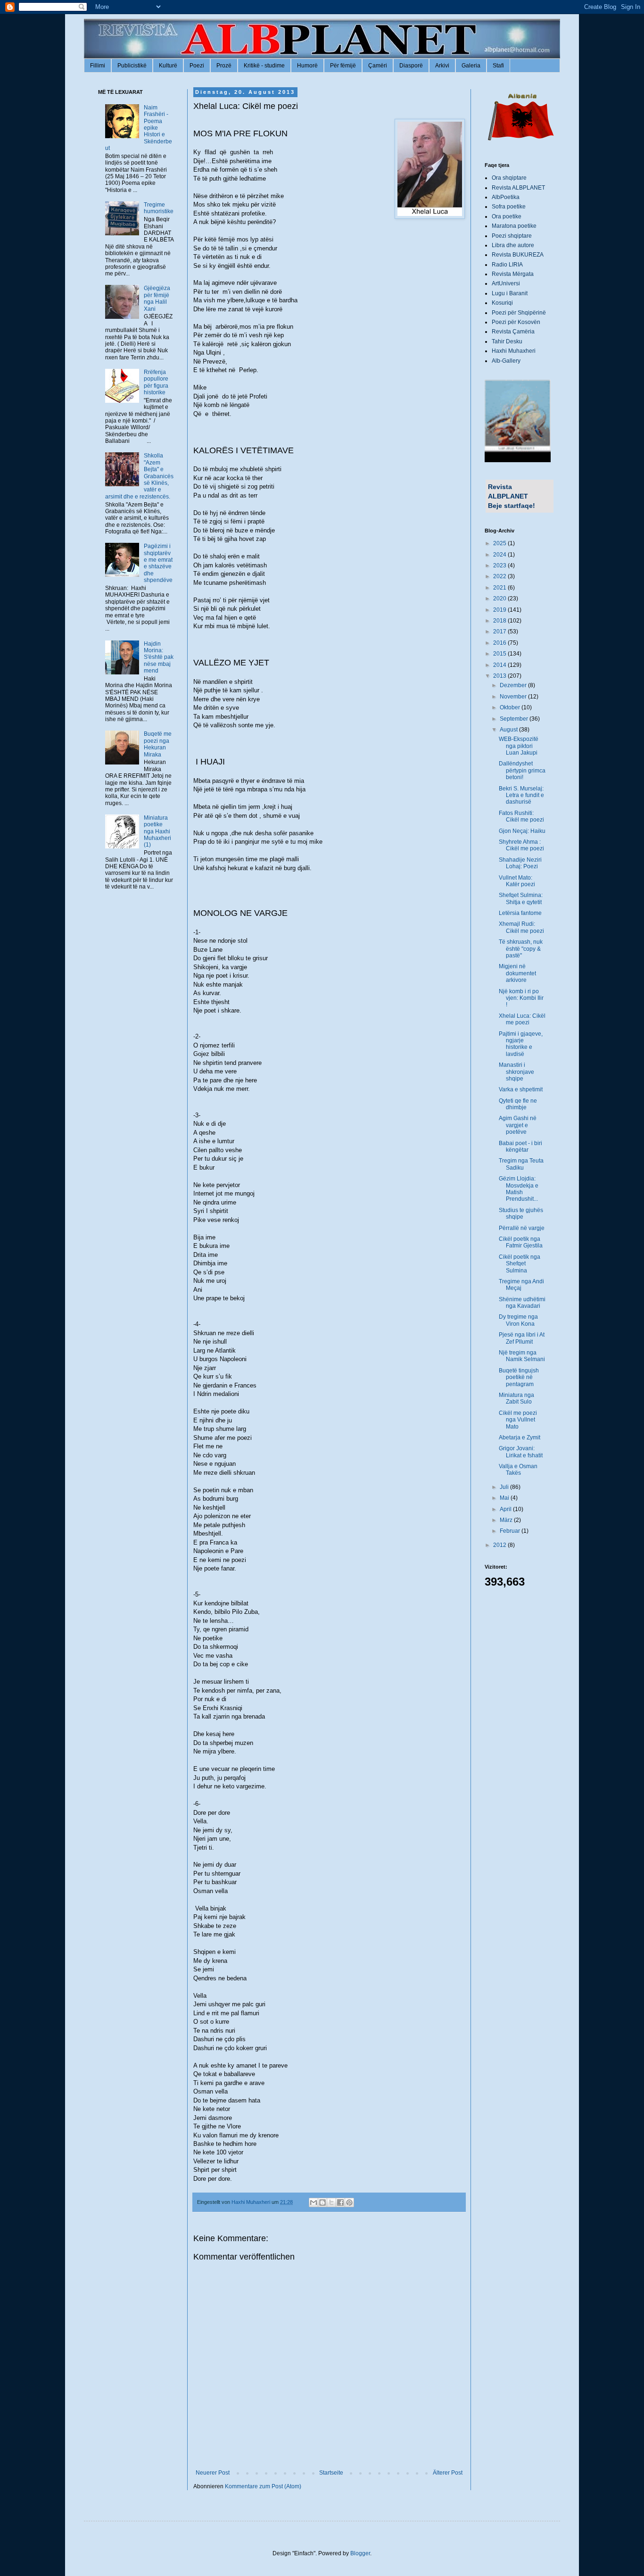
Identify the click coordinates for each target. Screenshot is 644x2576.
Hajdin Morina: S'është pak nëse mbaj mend (159, 657)
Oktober (511, 707)
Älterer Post (448, 2473)
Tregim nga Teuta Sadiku (521, 1164)
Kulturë (168, 66)
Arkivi (442, 66)
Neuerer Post (213, 2473)
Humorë (307, 66)
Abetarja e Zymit (520, 1438)
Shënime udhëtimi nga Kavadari (522, 1303)
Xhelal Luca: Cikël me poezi (522, 1019)
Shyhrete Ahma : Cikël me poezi (521, 845)
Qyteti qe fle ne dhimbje (518, 1104)
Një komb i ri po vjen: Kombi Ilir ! (521, 998)
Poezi (197, 66)
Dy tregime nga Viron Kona (518, 1320)
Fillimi (98, 66)
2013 (500, 676)
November (514, 697)
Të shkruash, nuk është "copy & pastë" (521, 949)
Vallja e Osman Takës (518, 1470)
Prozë (224, 66)
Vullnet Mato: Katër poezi (517, 881)
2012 (500, 1545)
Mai (505, 1498)
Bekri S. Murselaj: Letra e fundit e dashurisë (521, 795)
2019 (500, 610)
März (507, 1520)
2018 (500, 621)
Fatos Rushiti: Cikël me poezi (521, 816)
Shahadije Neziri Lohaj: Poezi (520, 863)
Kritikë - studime (264, 66)
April (506, 1509)
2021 (500, 588)
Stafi (498, 66)
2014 (500, 665)
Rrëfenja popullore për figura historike (156, 382)
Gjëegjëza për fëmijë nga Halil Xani (157, 298)
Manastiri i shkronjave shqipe (516, 1072)
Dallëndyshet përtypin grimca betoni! (522, 770)
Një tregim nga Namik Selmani (522, 1356)
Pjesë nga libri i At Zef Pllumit (522, 1338)
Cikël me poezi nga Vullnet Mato (518, 1420)
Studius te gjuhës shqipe (521, 1213)
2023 (500, 565)
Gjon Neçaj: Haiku (522, 831)
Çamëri (378, 66)
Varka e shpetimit (521, 1089)
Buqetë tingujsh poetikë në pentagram (519, 1377)
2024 (500, 555)
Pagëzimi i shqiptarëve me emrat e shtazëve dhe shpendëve (158, 563)
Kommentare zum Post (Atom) (263, 2486)
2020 (500, 598)
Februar (511, 1531)
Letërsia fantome (520, 913)
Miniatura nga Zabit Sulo (516, 1398)
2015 (500, 654)
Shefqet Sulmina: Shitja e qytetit (521, 898)
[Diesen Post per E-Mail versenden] (314, 2202)
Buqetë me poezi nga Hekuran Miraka (158, 744)
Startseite (331, 2473)
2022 (500, 576)
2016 (500, 643)
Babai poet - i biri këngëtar (520, 1147)
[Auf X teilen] (331, 2202)
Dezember (514, 685)
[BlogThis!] (322, 2202)
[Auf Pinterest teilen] (349, 2202)
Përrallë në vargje (522, 1228)
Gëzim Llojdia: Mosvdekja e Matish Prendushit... (519, 1189)
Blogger (360, 2553)
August (509, 730)
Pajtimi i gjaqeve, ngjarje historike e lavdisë (521, 1044)
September (515, 719)
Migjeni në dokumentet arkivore (517, 973)
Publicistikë (132, 66)
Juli (505, 1487)
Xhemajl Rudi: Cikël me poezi (521, 927)
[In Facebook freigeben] (340, 2202)
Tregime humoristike (159, 208)
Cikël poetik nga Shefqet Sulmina (520, 1264)
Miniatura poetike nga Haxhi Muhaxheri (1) (157, 831)
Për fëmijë (343, 66)
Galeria (471, 66)
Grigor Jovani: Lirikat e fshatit (521, 1452)
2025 (500, 543)
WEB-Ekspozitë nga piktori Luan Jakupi (519, 746)
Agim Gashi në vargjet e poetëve (518, 1125)
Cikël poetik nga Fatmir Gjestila (521, 1242)
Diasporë (411, 66)
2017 (500, 632)
